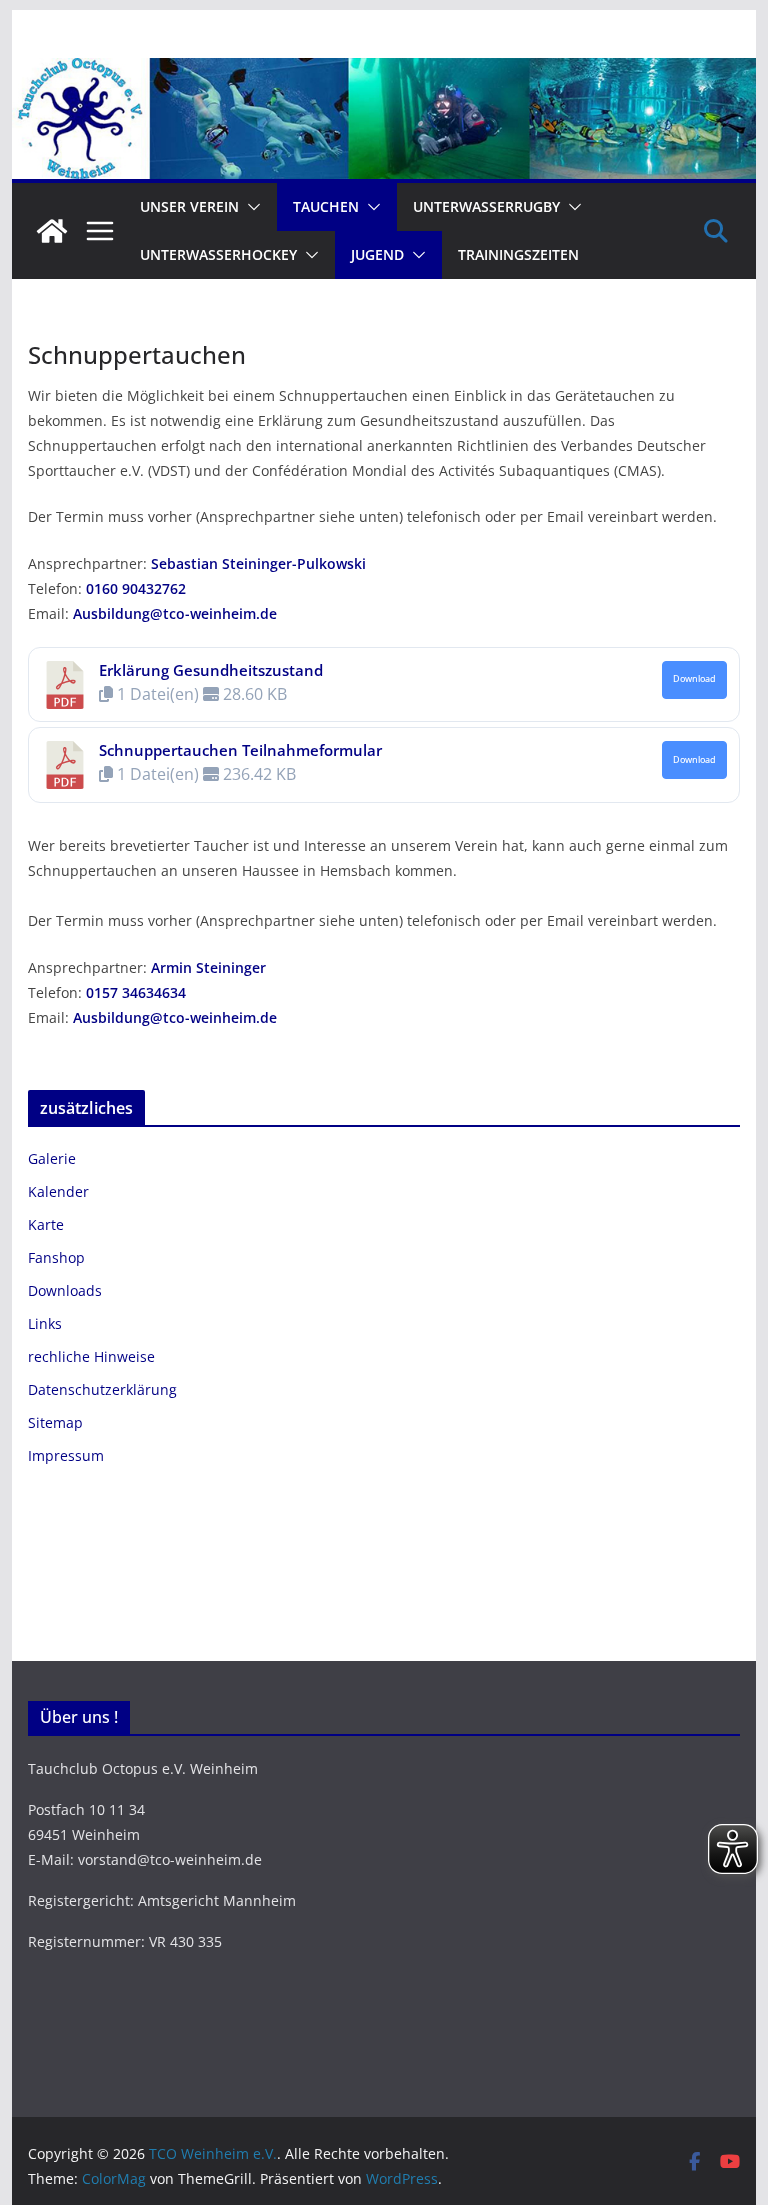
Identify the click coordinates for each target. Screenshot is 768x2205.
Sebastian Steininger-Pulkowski (258, 563)
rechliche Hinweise (91, 1356)
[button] (250, 207)
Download (694, 679)
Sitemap (55, 1422)
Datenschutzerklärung (102, 1389)
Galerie (52, 1158)
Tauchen (326, 206)
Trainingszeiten (518, 254)
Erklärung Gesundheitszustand (211, 670)
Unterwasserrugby (486, 206)
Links (45, 1323)
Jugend (377, 254)
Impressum (66, 1455)
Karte (46, 1224)
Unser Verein (189, 206)
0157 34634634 (136, 992)
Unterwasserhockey (218, 254)
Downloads (65, 1290)
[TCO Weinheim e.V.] (384, 72)
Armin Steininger (208, 967)
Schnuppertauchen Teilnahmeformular (240, 750)
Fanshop (56, 1257)
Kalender (58, 1191)
